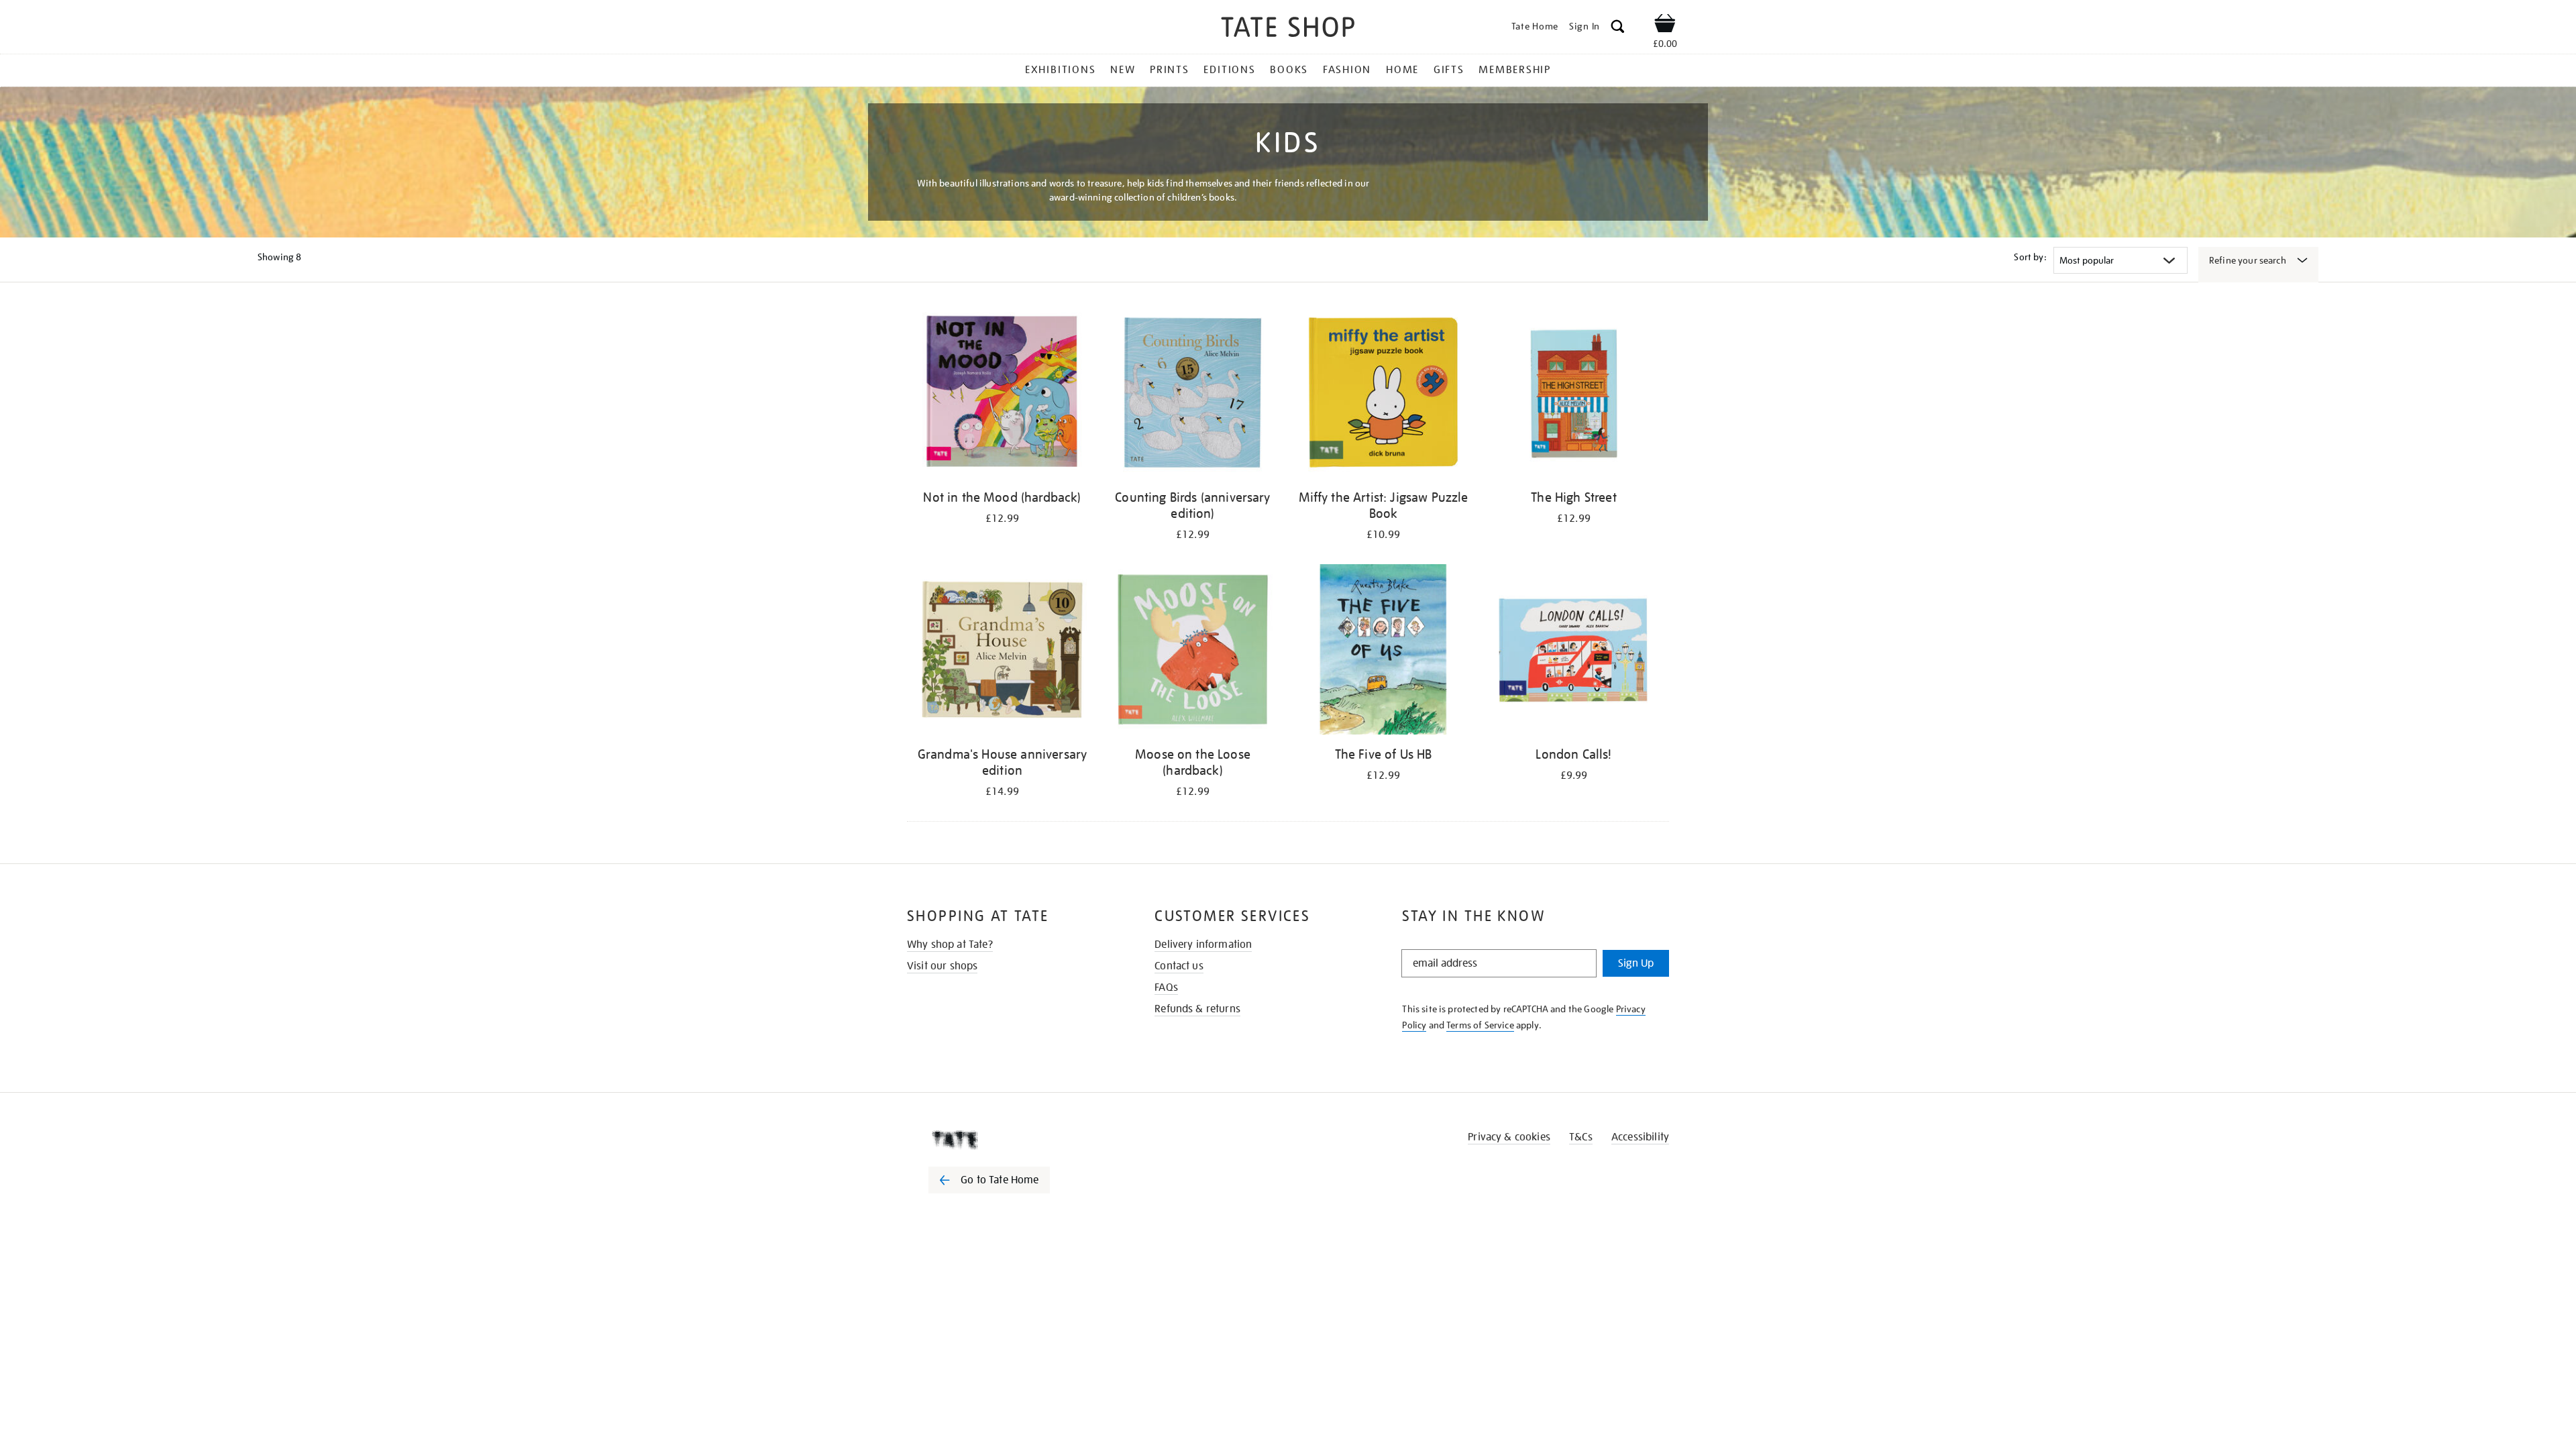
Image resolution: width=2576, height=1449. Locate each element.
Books (1289, 70)
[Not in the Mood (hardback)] (1002, 395)
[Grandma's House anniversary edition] (1002, 652)
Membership (1515, 70)
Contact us (1179, 966)
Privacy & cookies (1509, 1137)
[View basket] (1665, 25)
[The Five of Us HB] (1383, 652)
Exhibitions (1060, 70)
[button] (1618, 29)
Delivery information (1203, 945)
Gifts (1449, 70)
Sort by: (2030, 257)
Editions (1229, 70)
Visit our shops (942, 966)
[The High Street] (1574, 395)
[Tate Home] (1013, 1140)
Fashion (1347, 70)
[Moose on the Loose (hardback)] (1193, 652)
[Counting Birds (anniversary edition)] (1193, 395)
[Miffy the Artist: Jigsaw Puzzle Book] (1383, 395)
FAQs (1166, 987)
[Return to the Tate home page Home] (1288, 29)
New (1123, 70)
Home (1402, 70)
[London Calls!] (1574, 652)
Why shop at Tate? (950, 945)
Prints (1170, 70)
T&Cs (1581, 1137)
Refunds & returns (1197, 1009)
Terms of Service (1480, 1025)
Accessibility (1640, 1137)
